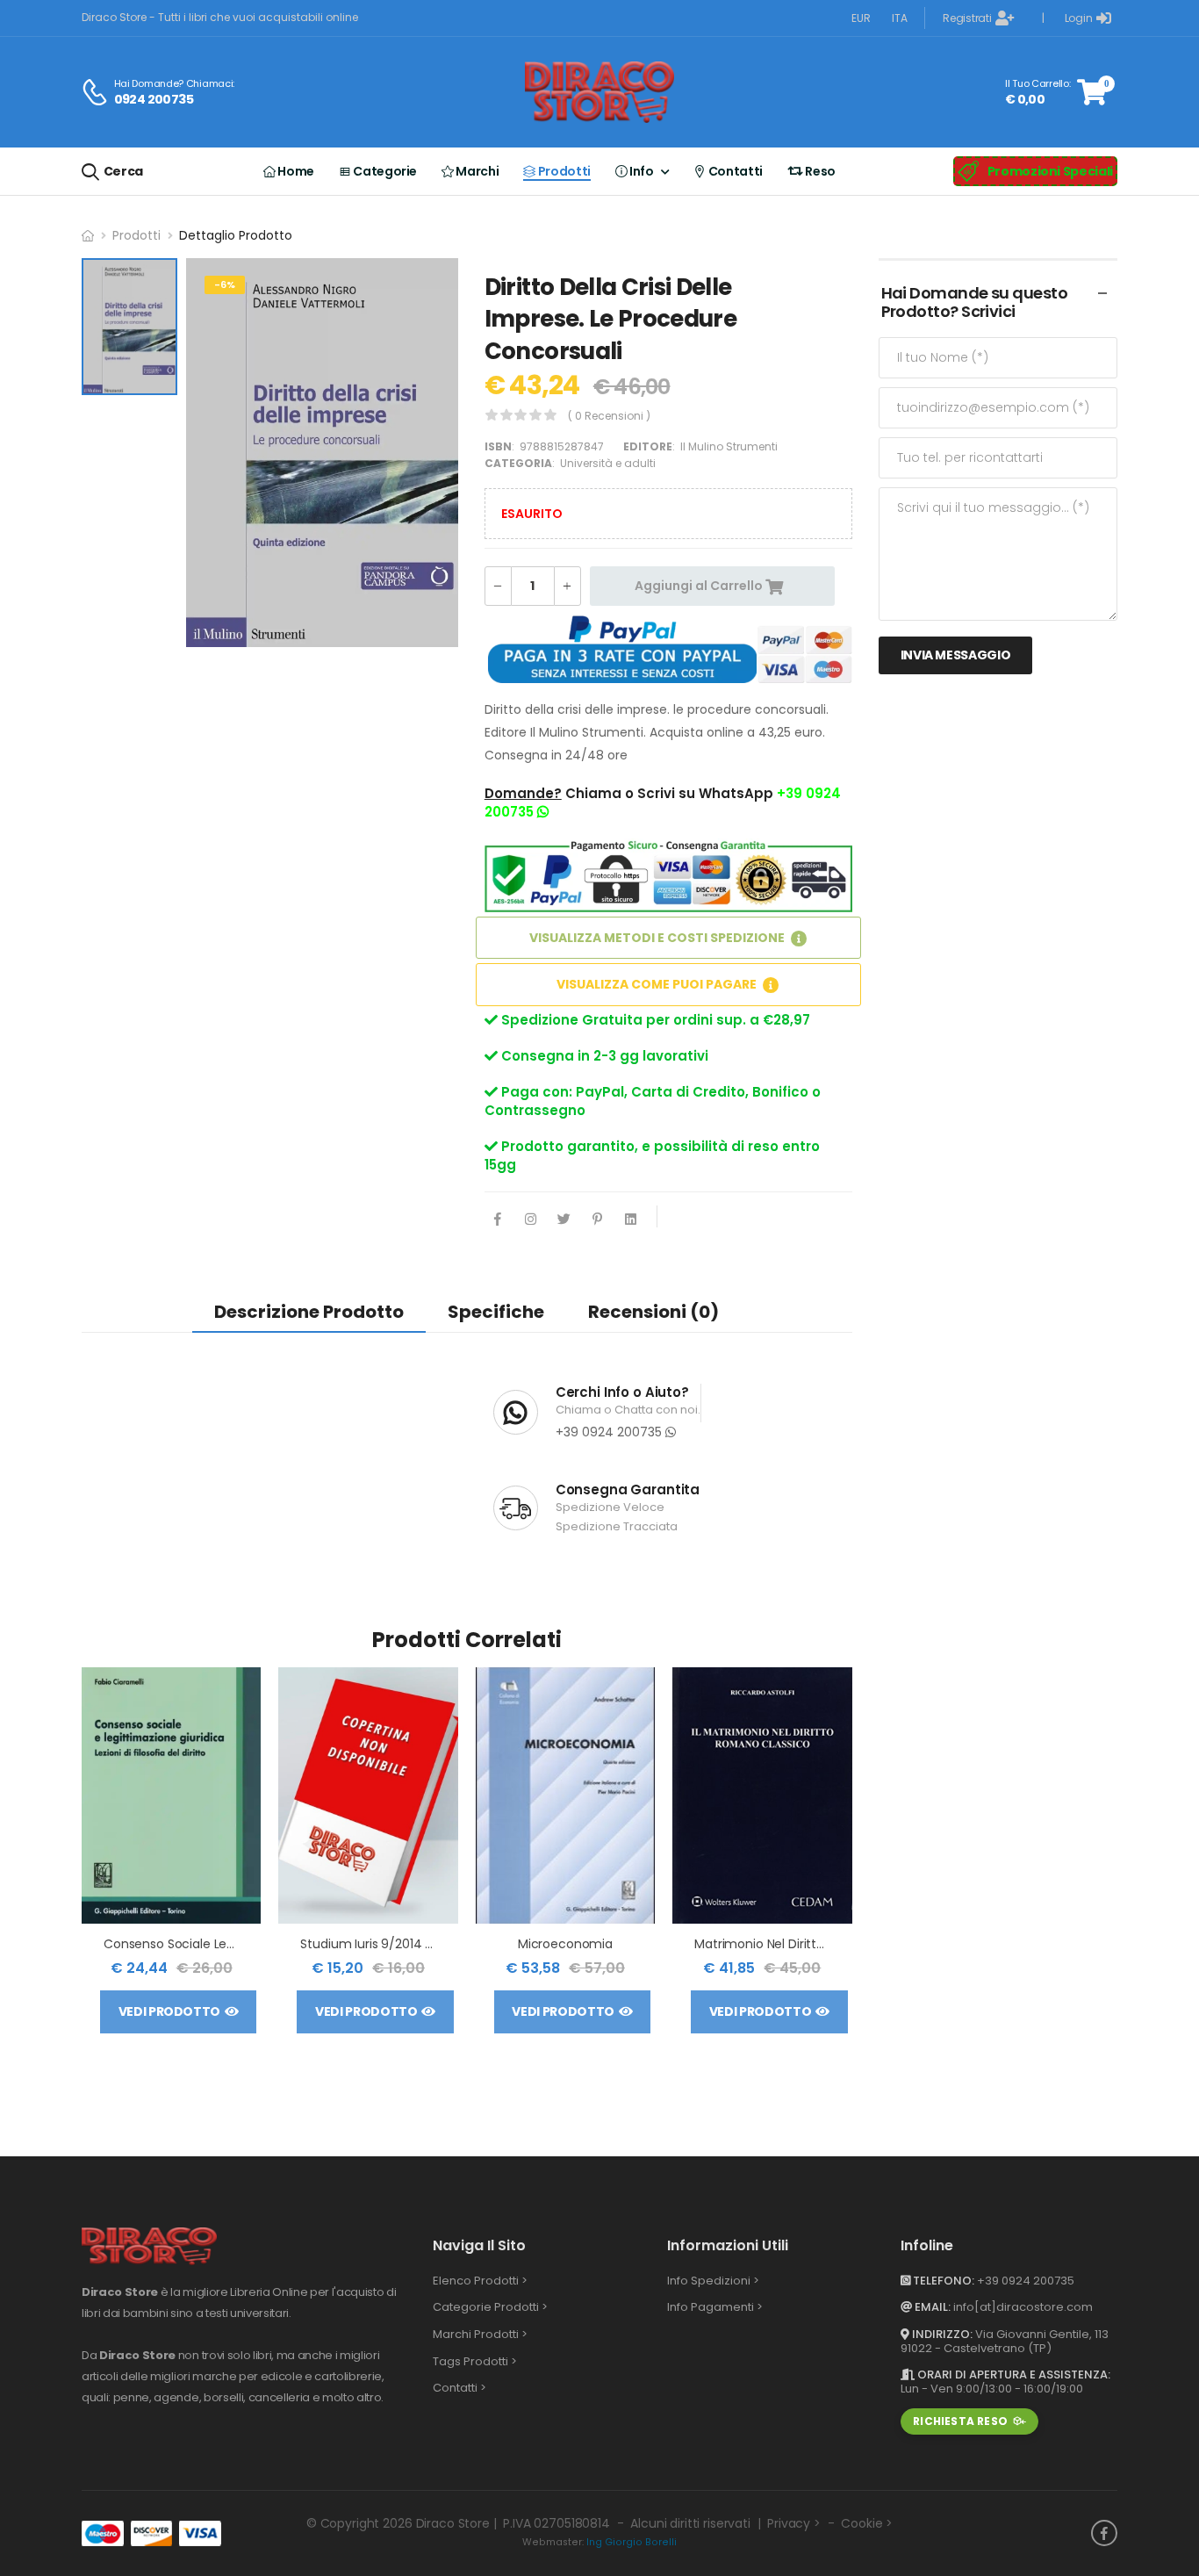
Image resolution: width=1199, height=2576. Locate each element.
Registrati (967, 18)
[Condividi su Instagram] (531, 1220)
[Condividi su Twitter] (564, 1220)
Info (641, 171)
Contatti (734, 171)
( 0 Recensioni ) (609, 416)
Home (295, 171)
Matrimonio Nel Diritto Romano (786, 1944)
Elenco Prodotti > (480, 2281)
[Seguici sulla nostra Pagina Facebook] (1104, 2533)
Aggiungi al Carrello (700, 586)
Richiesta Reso (960, 2421)
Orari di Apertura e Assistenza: (1012, 2375)
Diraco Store (453, 2523)
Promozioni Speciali (1050, 171)
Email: (931, 2307)
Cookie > (867, 2523)
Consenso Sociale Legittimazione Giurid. (223, 1944)
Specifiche (496, 1312)
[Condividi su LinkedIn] (631, 1220)
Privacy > (794, 2523)
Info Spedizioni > (713, 2281)
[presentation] (839, 1859)
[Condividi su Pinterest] (598, 1220)
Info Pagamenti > (715, 2307)
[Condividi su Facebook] (498, 1220)
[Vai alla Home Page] (88, 235)
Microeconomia (565, 1944)
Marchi (476, 171)
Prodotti (563, 171)
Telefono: (942, 2281)
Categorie (384, 171)
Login (1079, 18)
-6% (225, 284)
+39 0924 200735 (610, 1432)
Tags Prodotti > (475, 2361)
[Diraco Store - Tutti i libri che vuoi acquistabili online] (599, 92)
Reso (819, 171)
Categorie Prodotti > (490, 2307)
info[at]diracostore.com (1023, 2307)
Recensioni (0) (653, 1312)
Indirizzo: (941, 2334)
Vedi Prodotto (169, 2011)
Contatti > (459, 2388)
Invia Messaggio (956, 655)
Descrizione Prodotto (309, 1312)
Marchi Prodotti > (480, 2334)
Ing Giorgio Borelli (632, 2542)
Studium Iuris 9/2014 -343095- (392, 1944)
